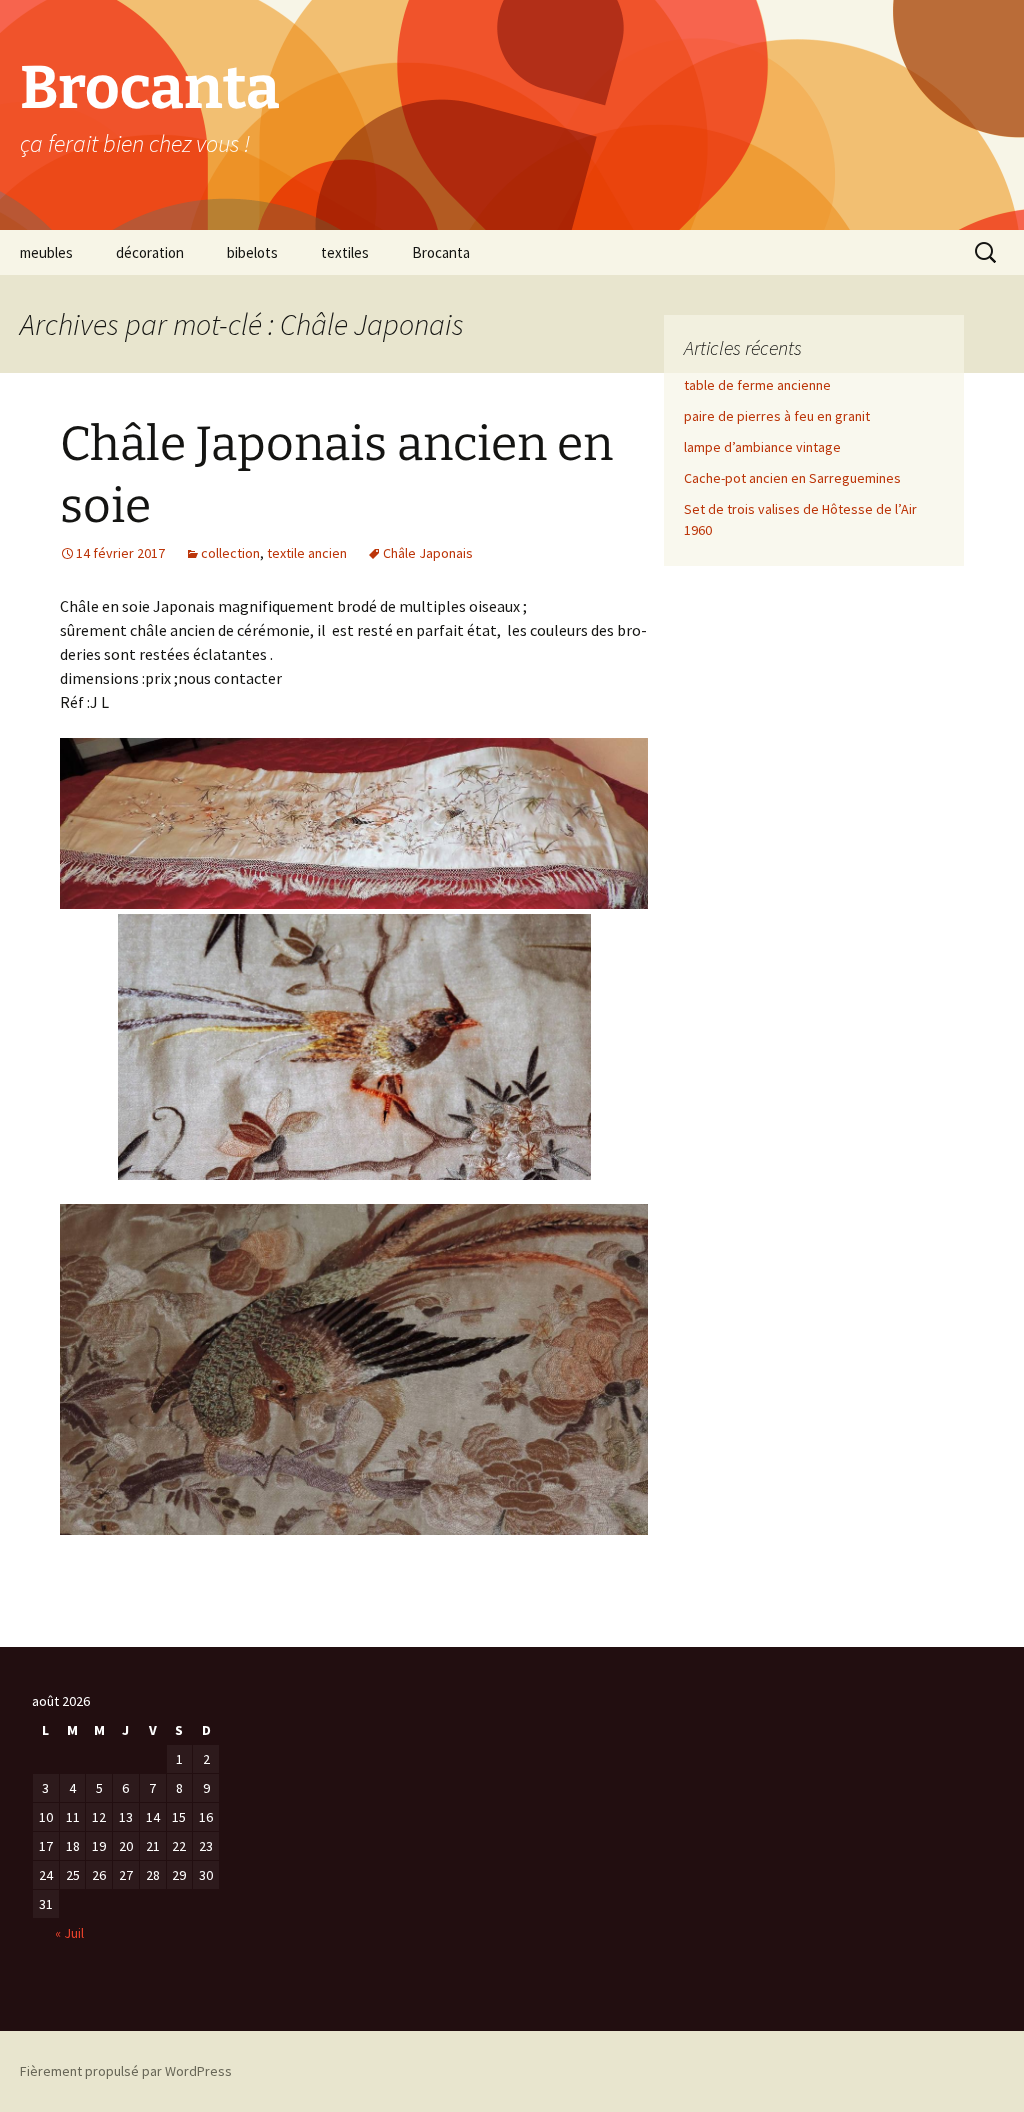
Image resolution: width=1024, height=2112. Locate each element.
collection (230, 553)
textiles (345, 252)
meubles (46, 252)
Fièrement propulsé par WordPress (126, 2071)
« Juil (69, 1933)
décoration (150, 252)
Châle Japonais (428, 553)
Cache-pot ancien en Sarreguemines (792, 478)
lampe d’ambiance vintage (762, 447)
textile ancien (307, 553)
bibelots (252, 252)
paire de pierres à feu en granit (777, 416)
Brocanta (441, 252)
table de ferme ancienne (757, 385)
